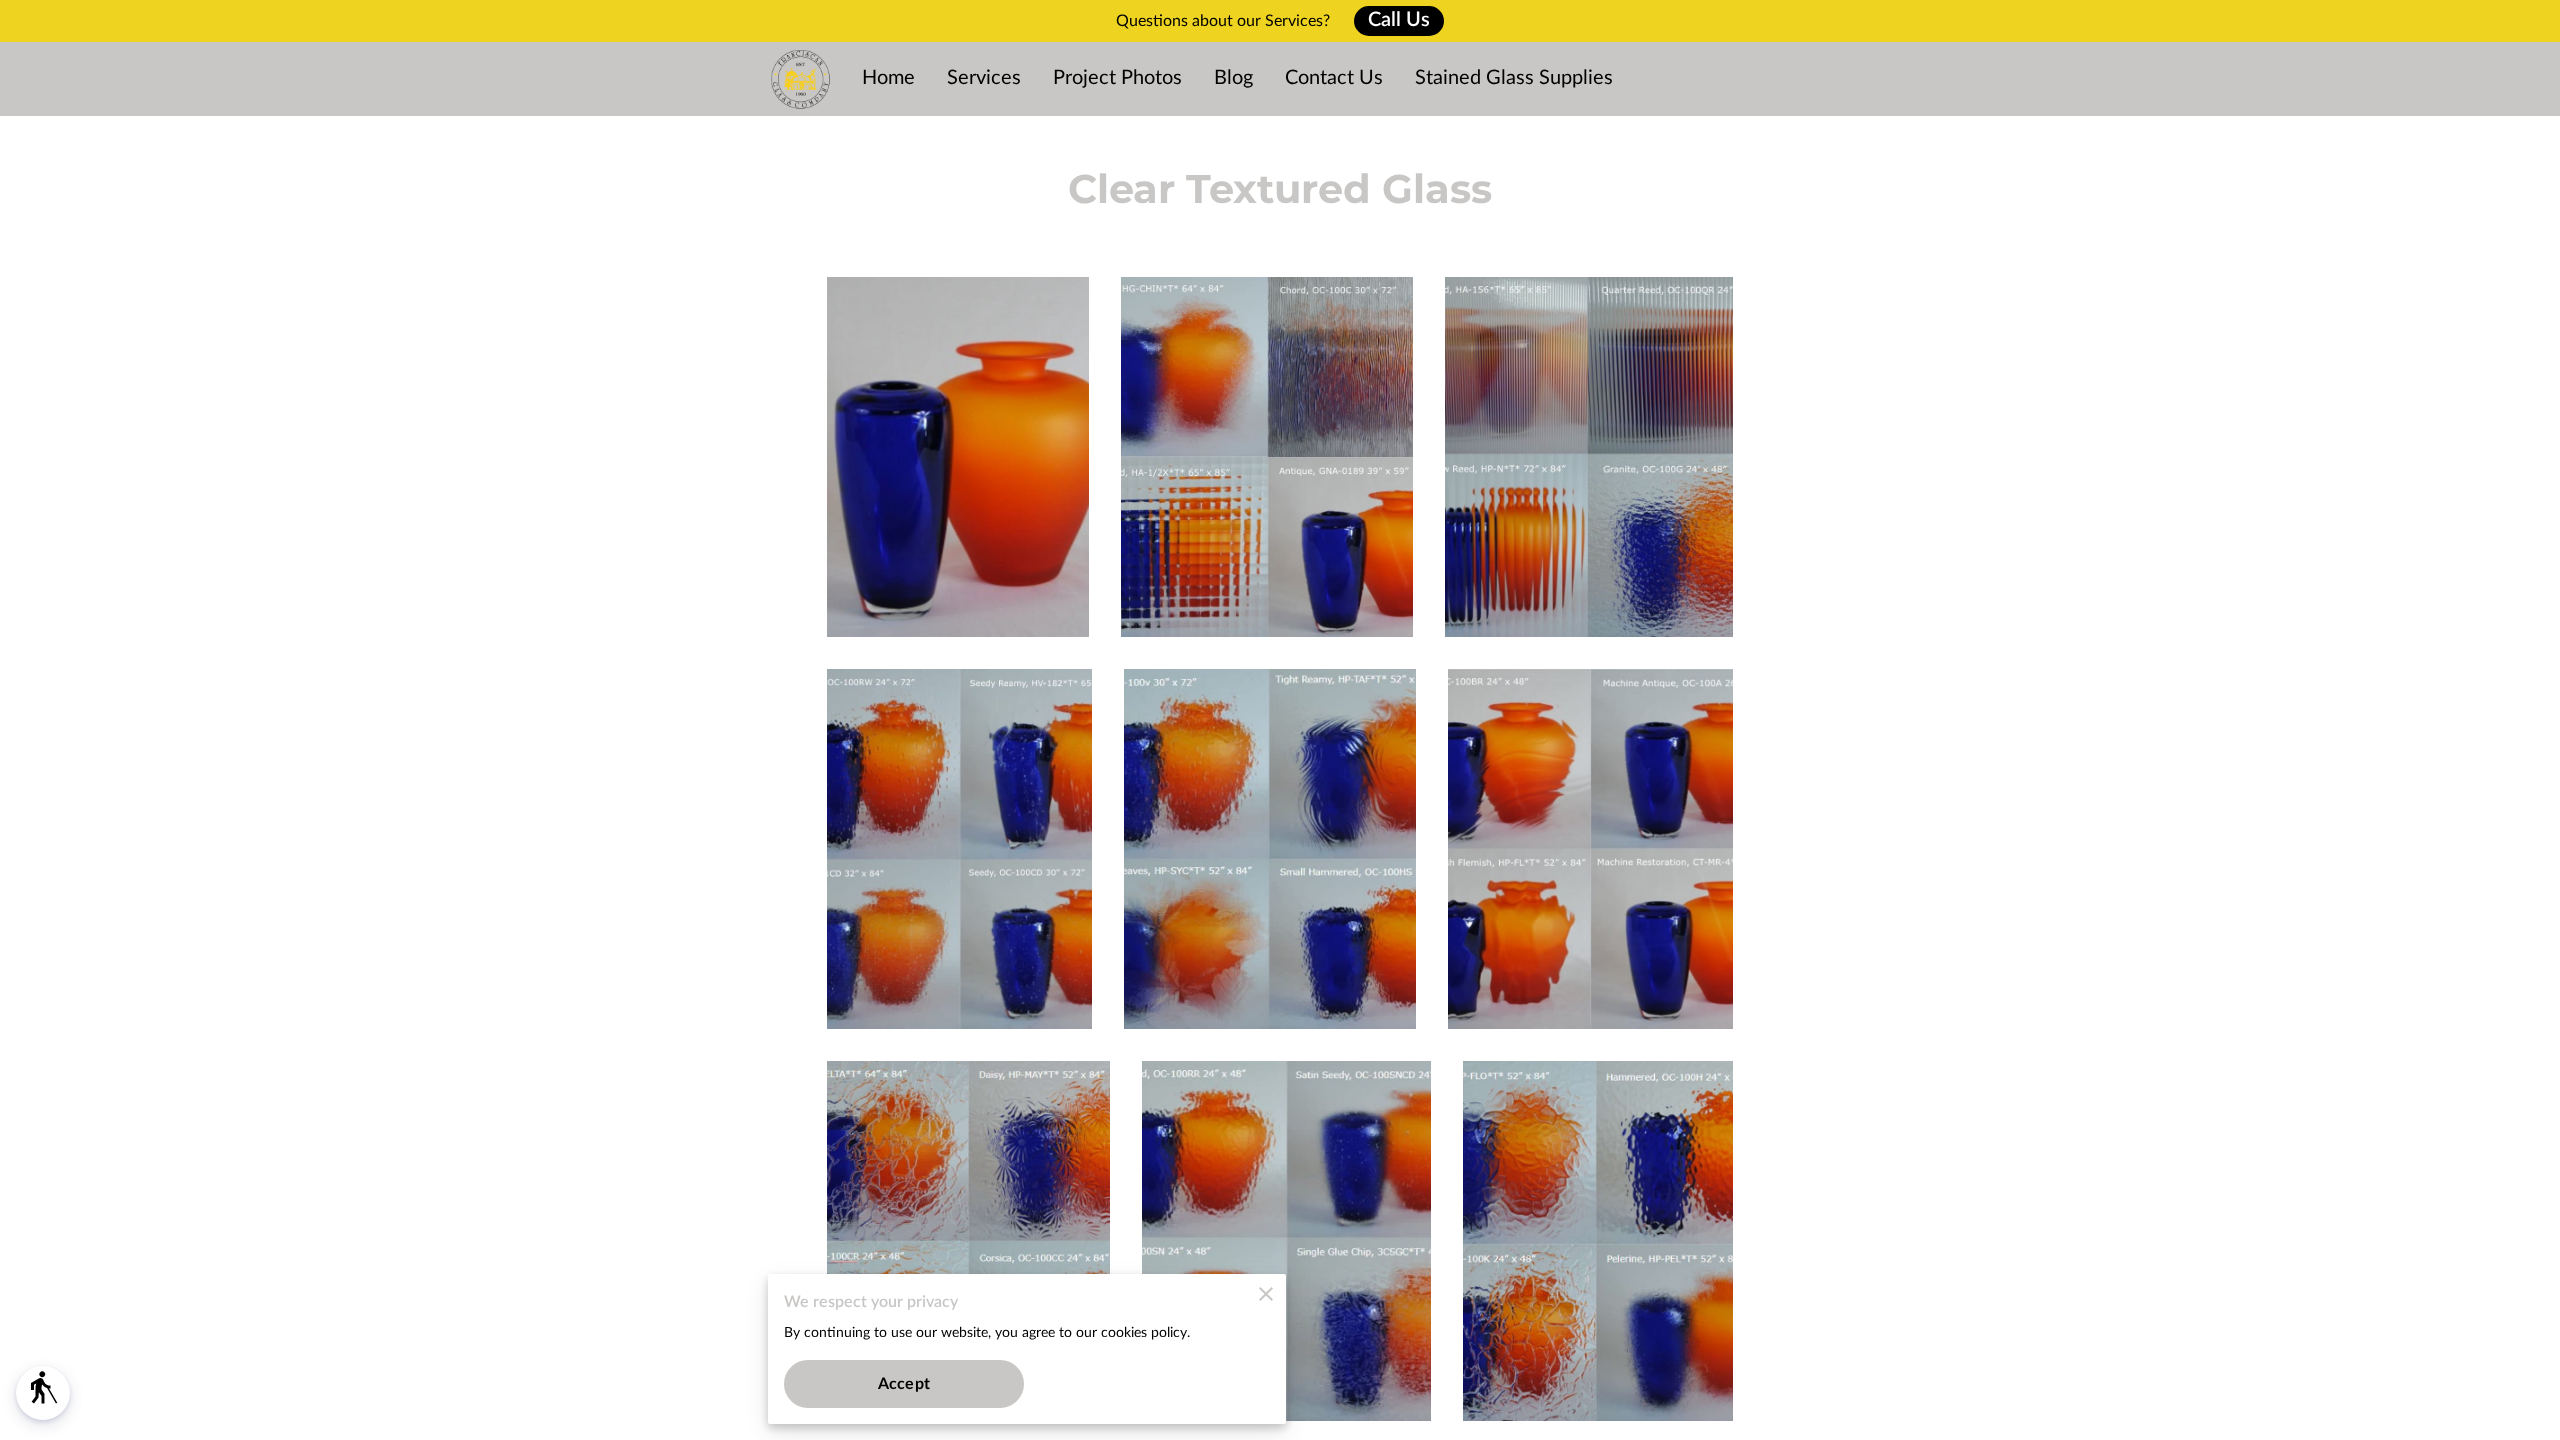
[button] (43, 1393)
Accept (904, 1384)
